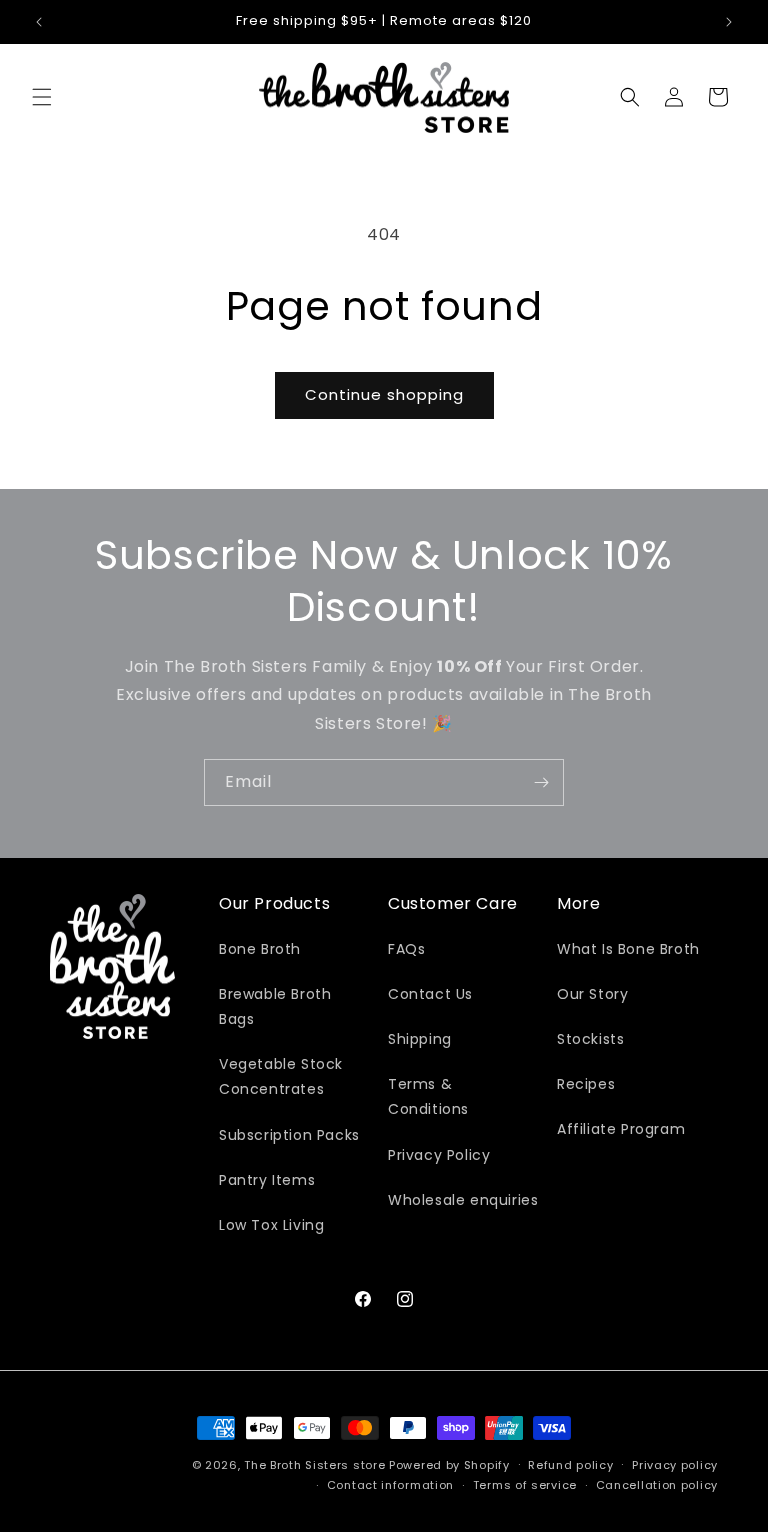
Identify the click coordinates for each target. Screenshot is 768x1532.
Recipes (586, 1084)
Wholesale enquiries (463, 1200)
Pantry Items (267, 1180)
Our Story (592, 994)
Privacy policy (675, 1465)
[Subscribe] (541, 782)
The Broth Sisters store (314, 1465)
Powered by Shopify (449, 1465)
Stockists (590, 1039)
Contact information (390, 1485)
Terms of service (525, 1485)
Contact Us (430, 994)
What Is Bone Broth (628, 949)
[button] (42, 97)
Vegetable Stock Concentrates (281, 1076)
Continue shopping (384, 394)
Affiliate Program (621, 1129)
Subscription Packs (289, 1135)
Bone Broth (260, 949)
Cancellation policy (657, 1485)
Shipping (420, 1039)
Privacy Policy (439, 1155)
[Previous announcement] (39, 22)
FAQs (406, 949)
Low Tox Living (271, 1225)
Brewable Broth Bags (275, 1006)
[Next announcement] (729, 22)
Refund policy (570, 1465)
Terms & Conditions (428, 1096)
